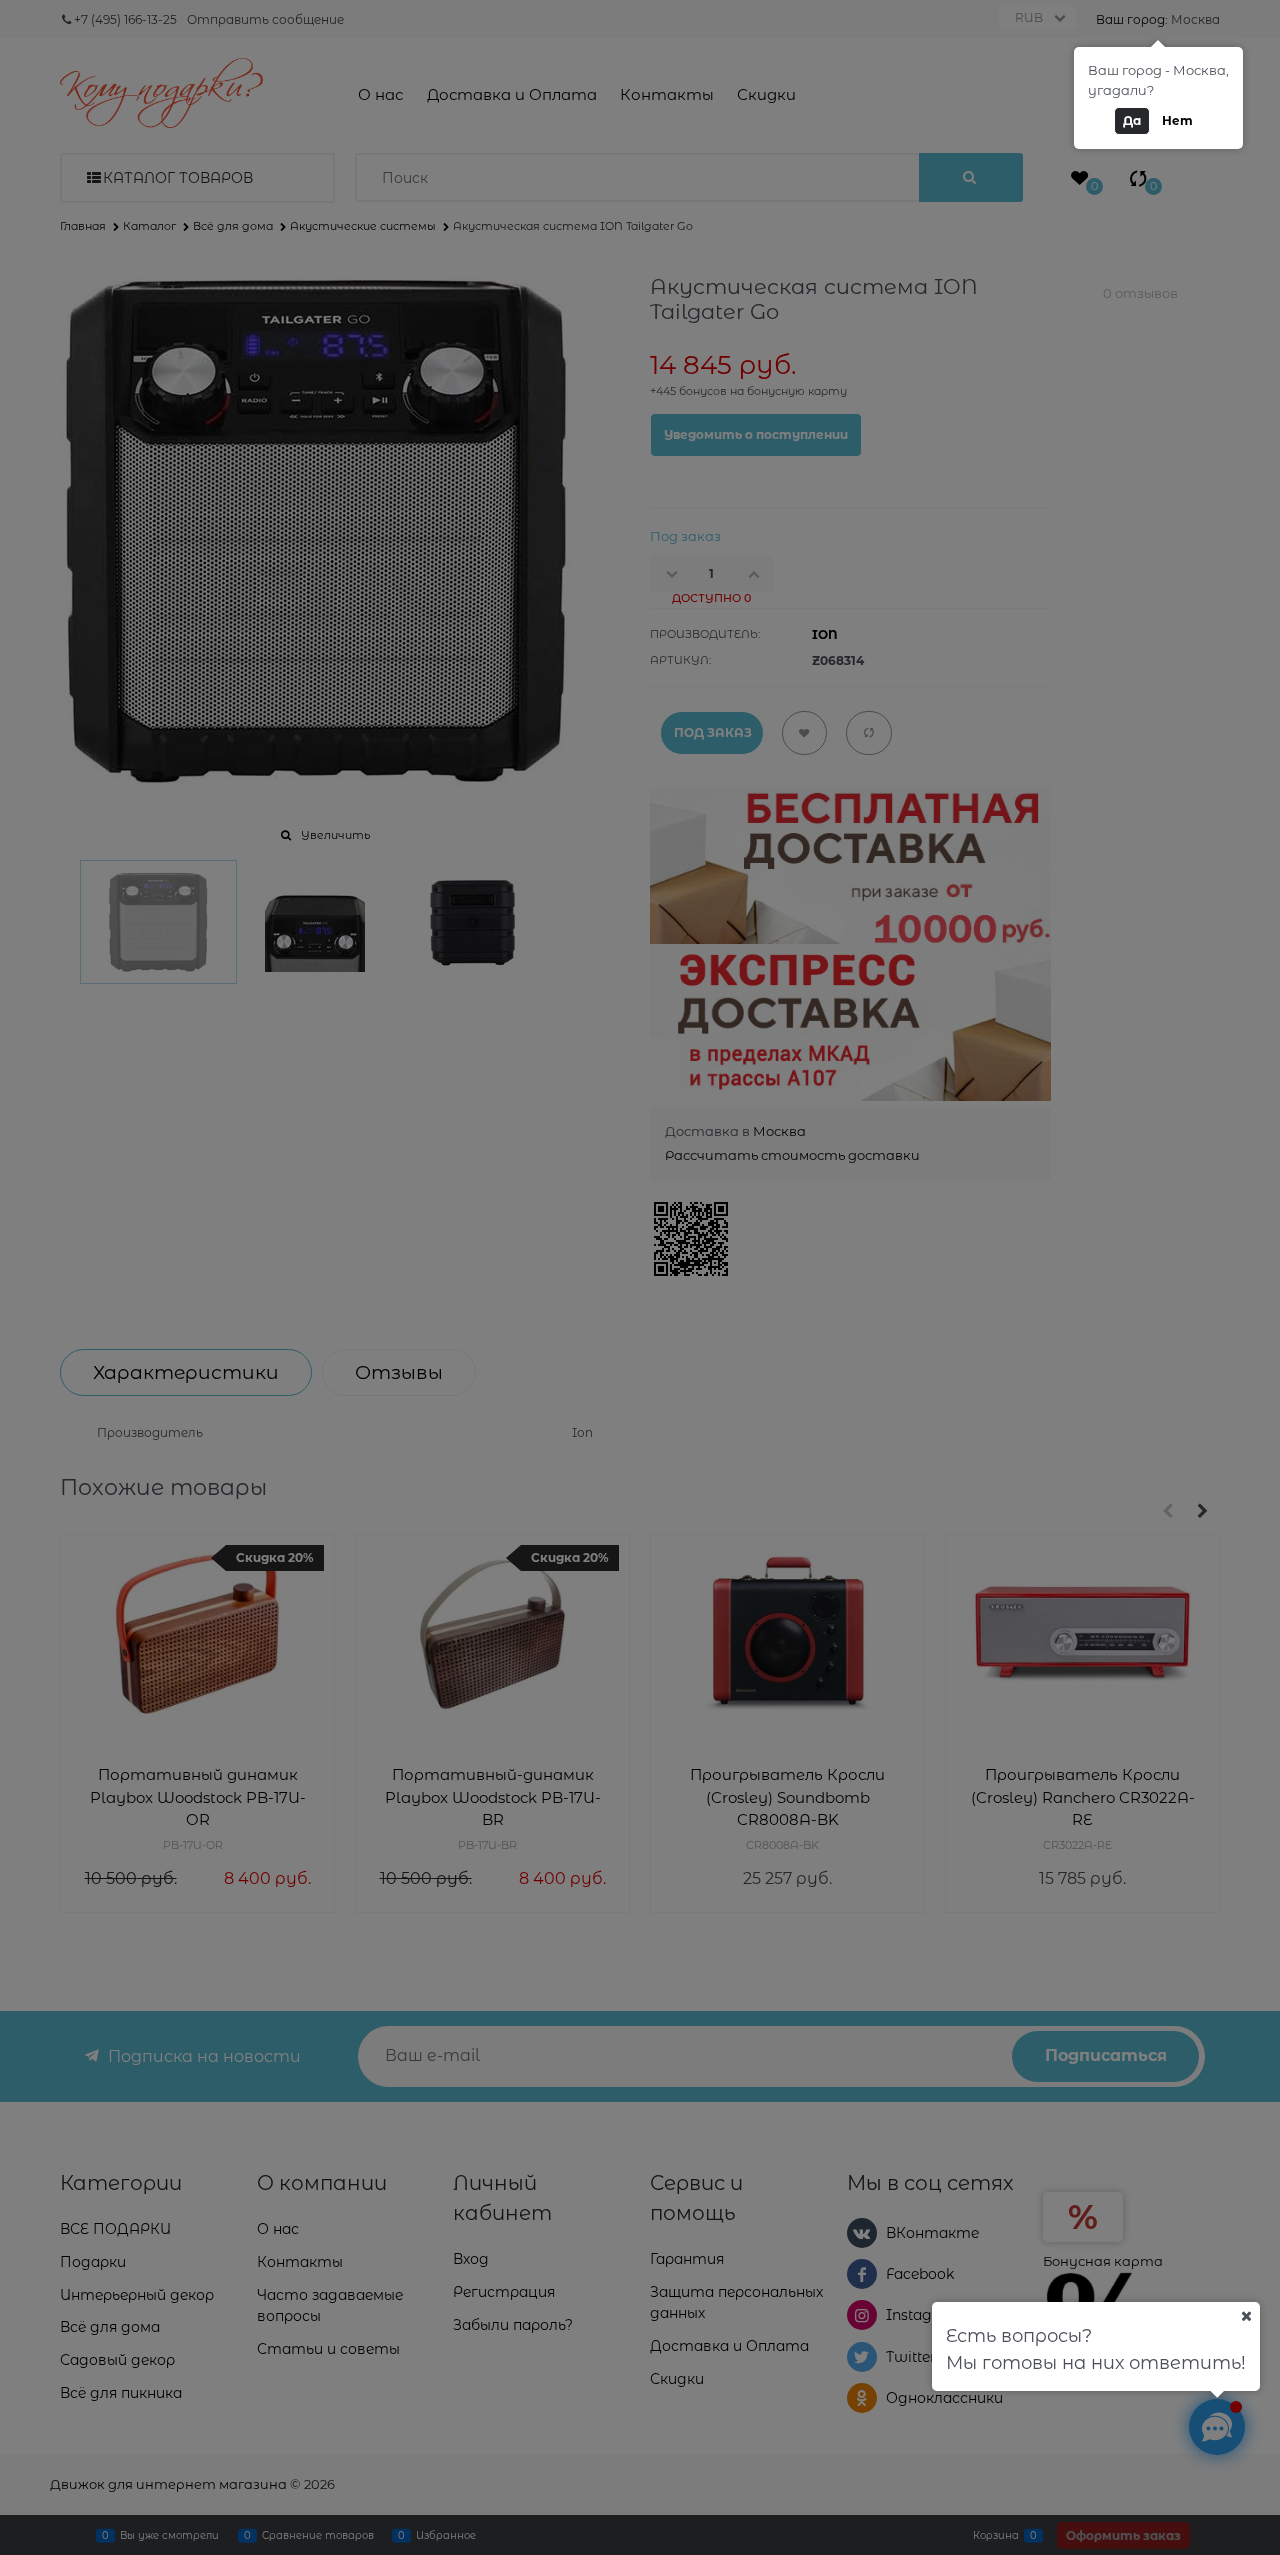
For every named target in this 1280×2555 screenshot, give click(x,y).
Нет (1177, 120)
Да (1132, 120)
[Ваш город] (1246, 2316)
